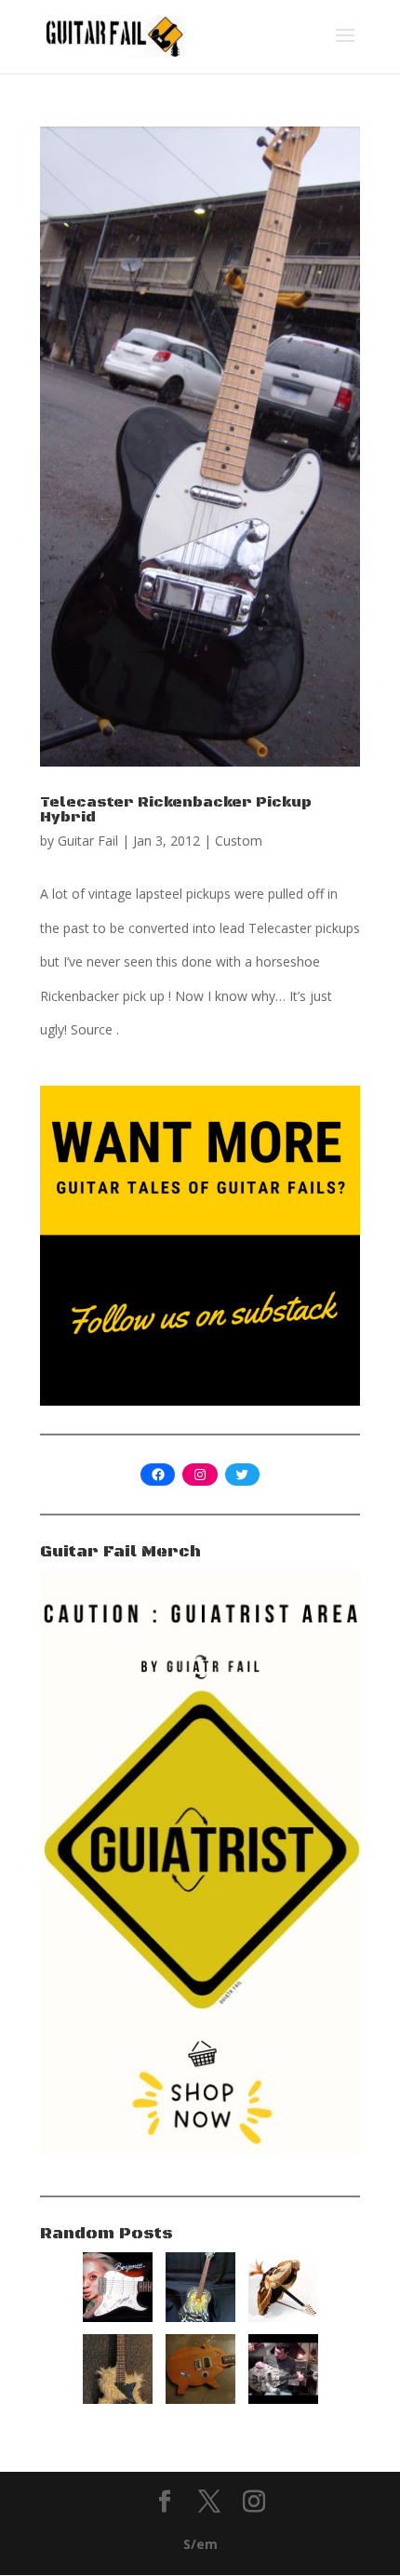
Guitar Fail (88, 841)
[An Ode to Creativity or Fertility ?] (200, 2317)
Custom (239, 841)
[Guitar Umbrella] (283, 2317)
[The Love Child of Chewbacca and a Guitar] (118, 2399)
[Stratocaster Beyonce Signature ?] (118, 2317)
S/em (200, 2544)
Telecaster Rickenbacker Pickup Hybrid (176, 809)
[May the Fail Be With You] (283, 2399)
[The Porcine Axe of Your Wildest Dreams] (200, 2399)
